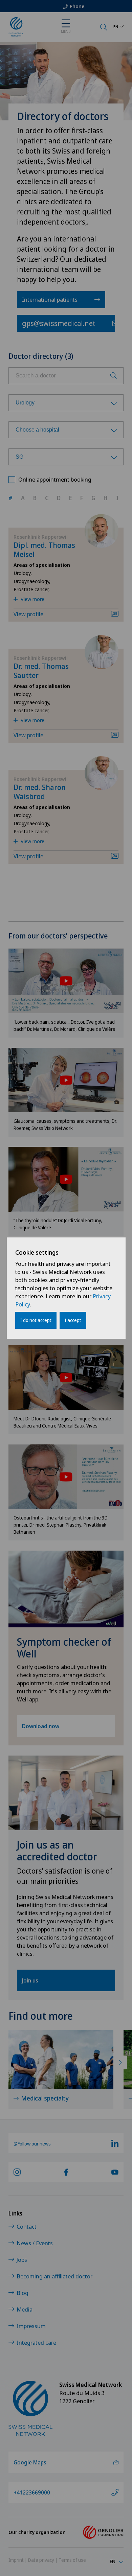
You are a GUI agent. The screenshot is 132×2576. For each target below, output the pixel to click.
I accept (73, 1320)
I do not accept (36, 1320)
